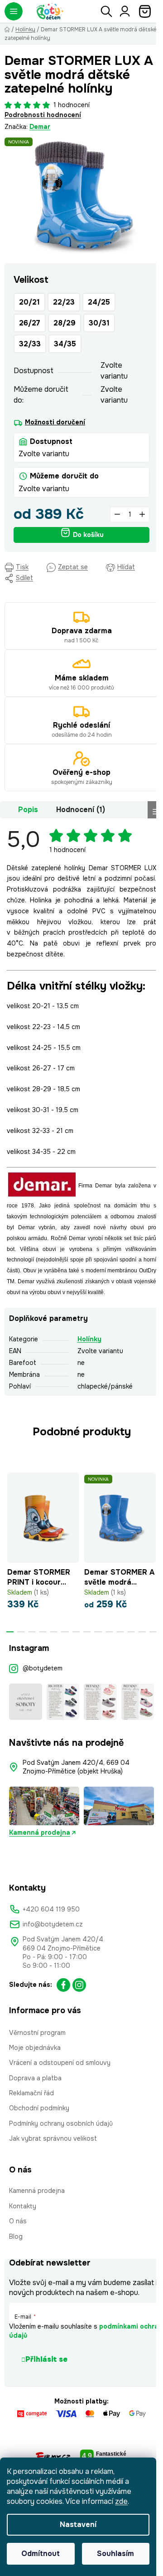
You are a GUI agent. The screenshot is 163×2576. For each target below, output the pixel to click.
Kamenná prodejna (40, 1832)
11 (131, 1632)
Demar (40, 127)
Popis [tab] (28, 810)
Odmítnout (41, 2554)
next (153, 1504)
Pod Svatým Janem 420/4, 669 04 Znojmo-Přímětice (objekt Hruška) (77, 1767)
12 (142, 1632)
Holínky (89, 1339)
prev (10, 1504)
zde (121, 2501)
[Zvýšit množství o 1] (142, 515)
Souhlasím (115, 2554)
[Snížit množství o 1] (117, 515)
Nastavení (78, 2524)
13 (153, 1632)
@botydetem (43, 1668)
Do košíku (88, 535)
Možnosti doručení (55, 422)
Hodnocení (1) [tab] (81, 810)
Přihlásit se (46, 2359)
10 (120, 1632)
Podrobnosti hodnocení (43, 115)
